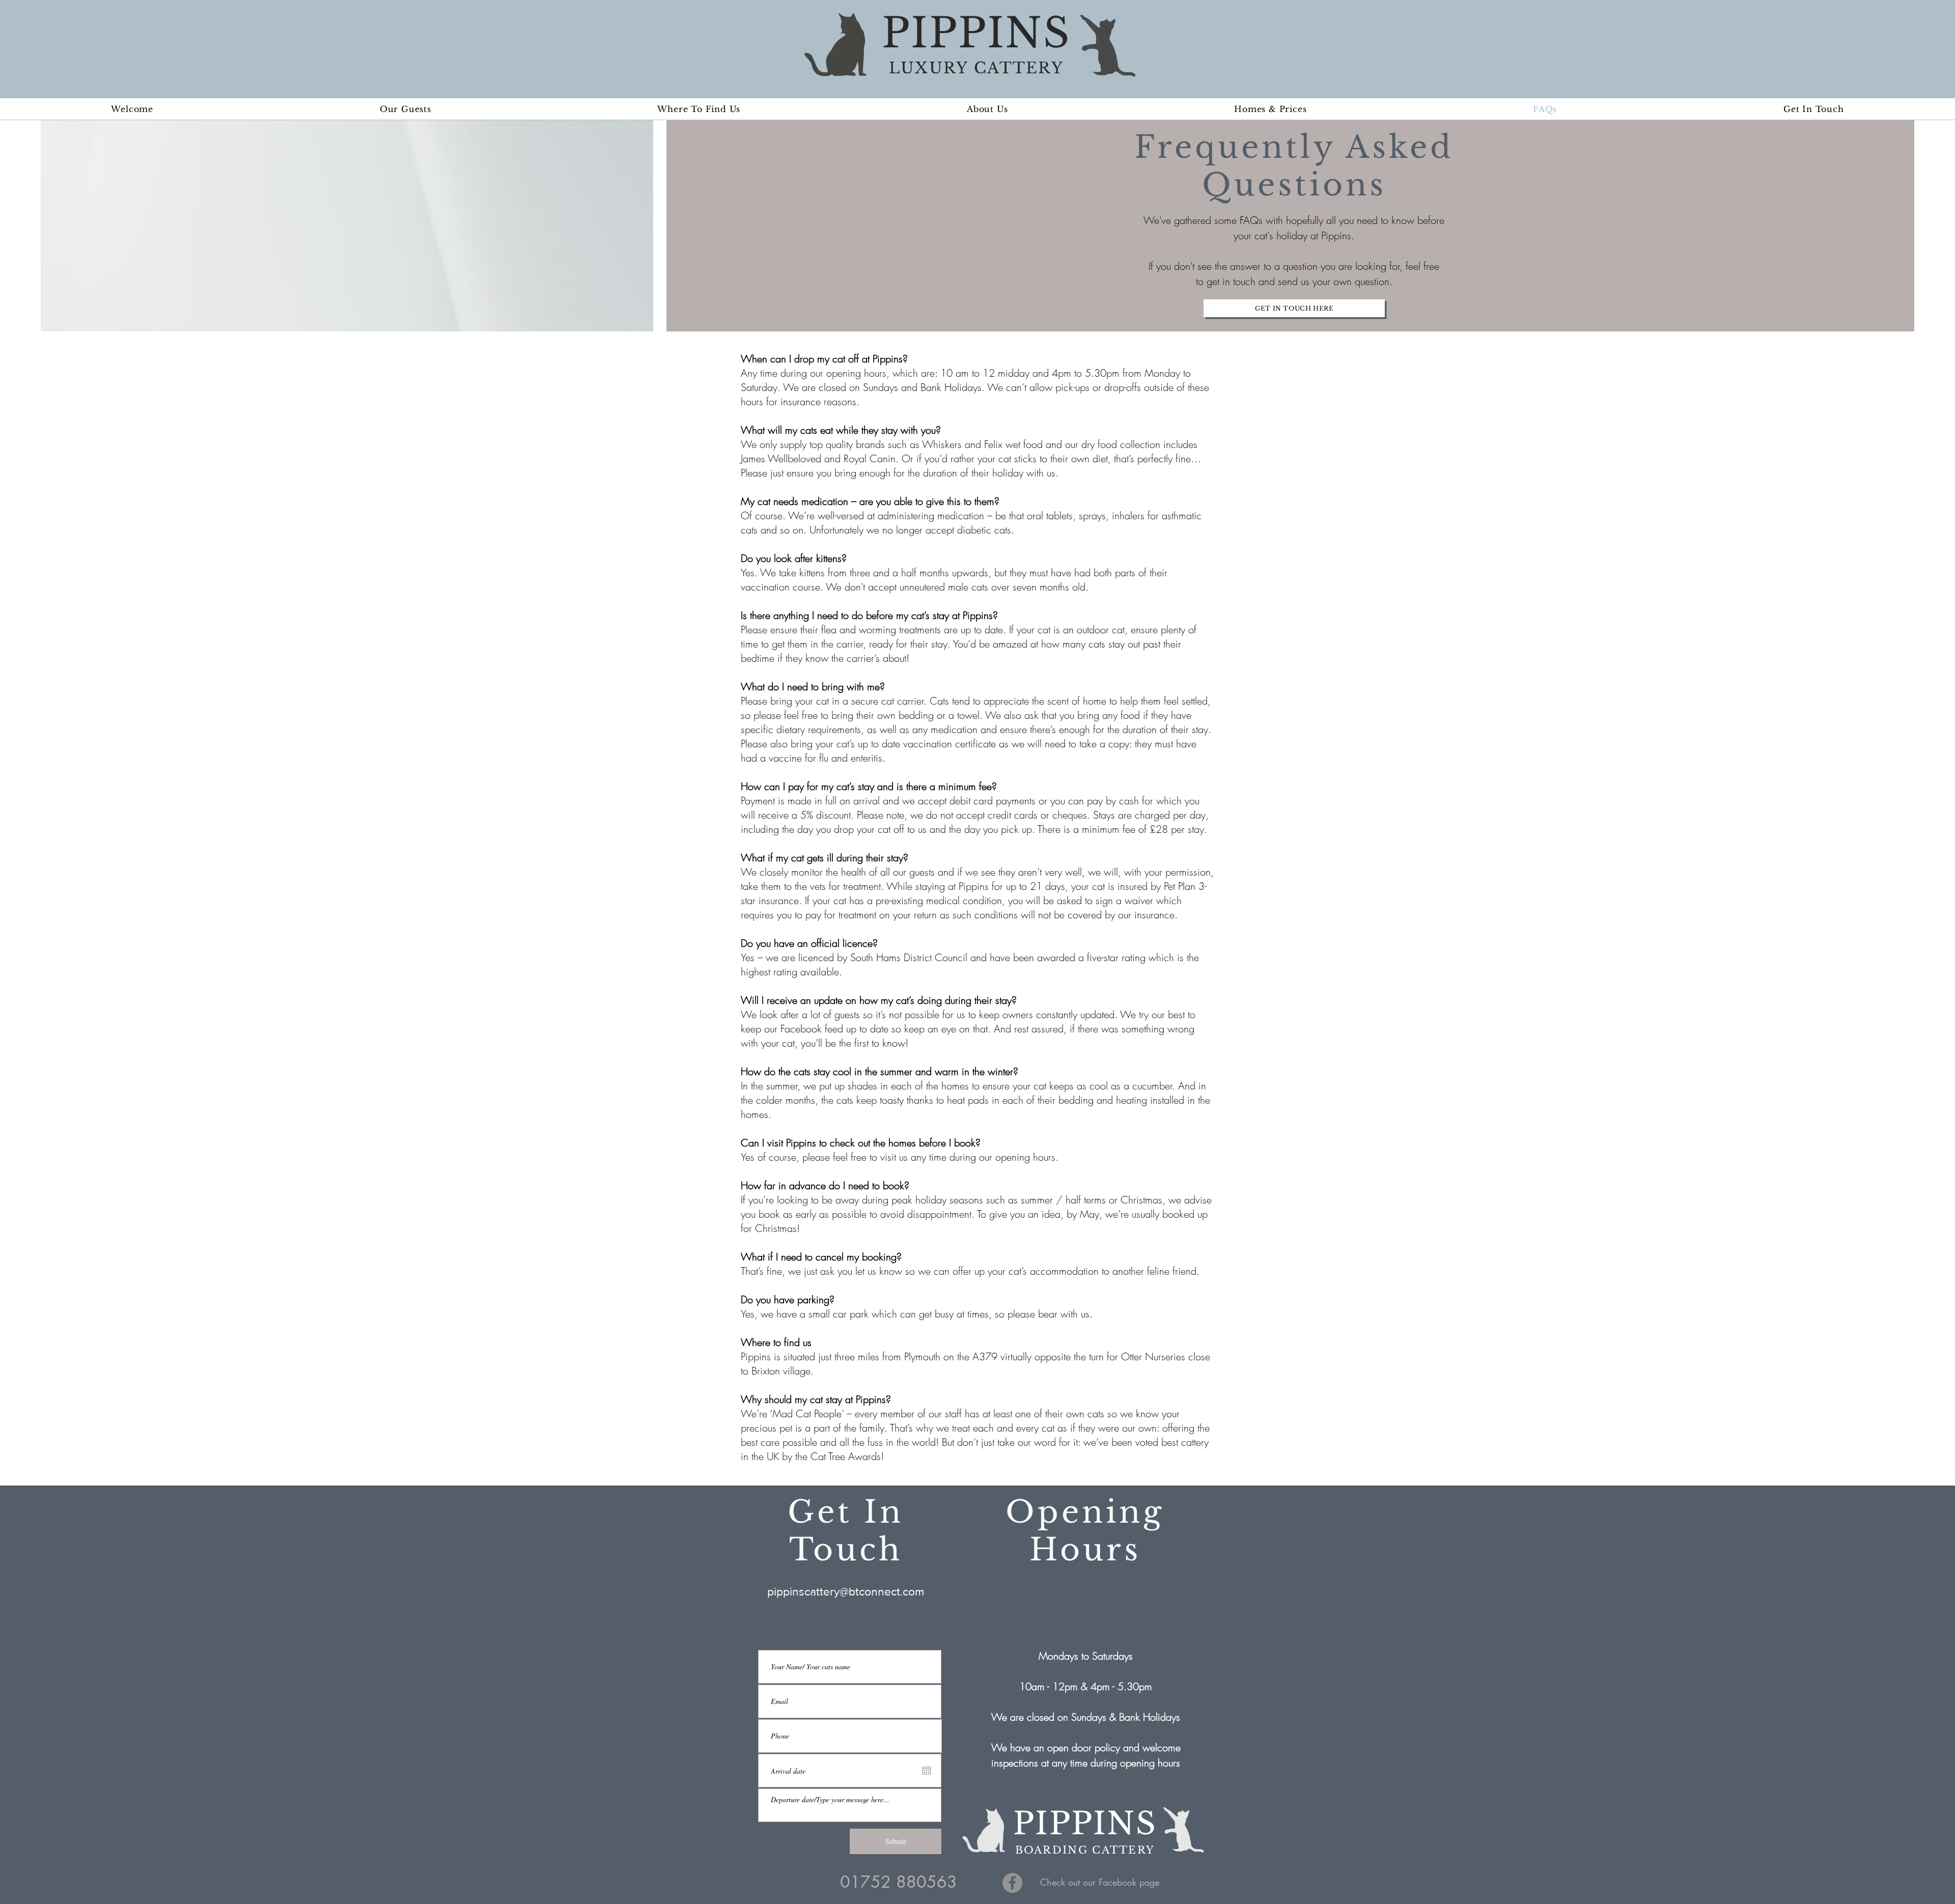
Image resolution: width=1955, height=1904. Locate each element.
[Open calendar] (927, 1771)
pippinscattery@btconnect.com (846, 1591)
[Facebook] (1012, 1883)
